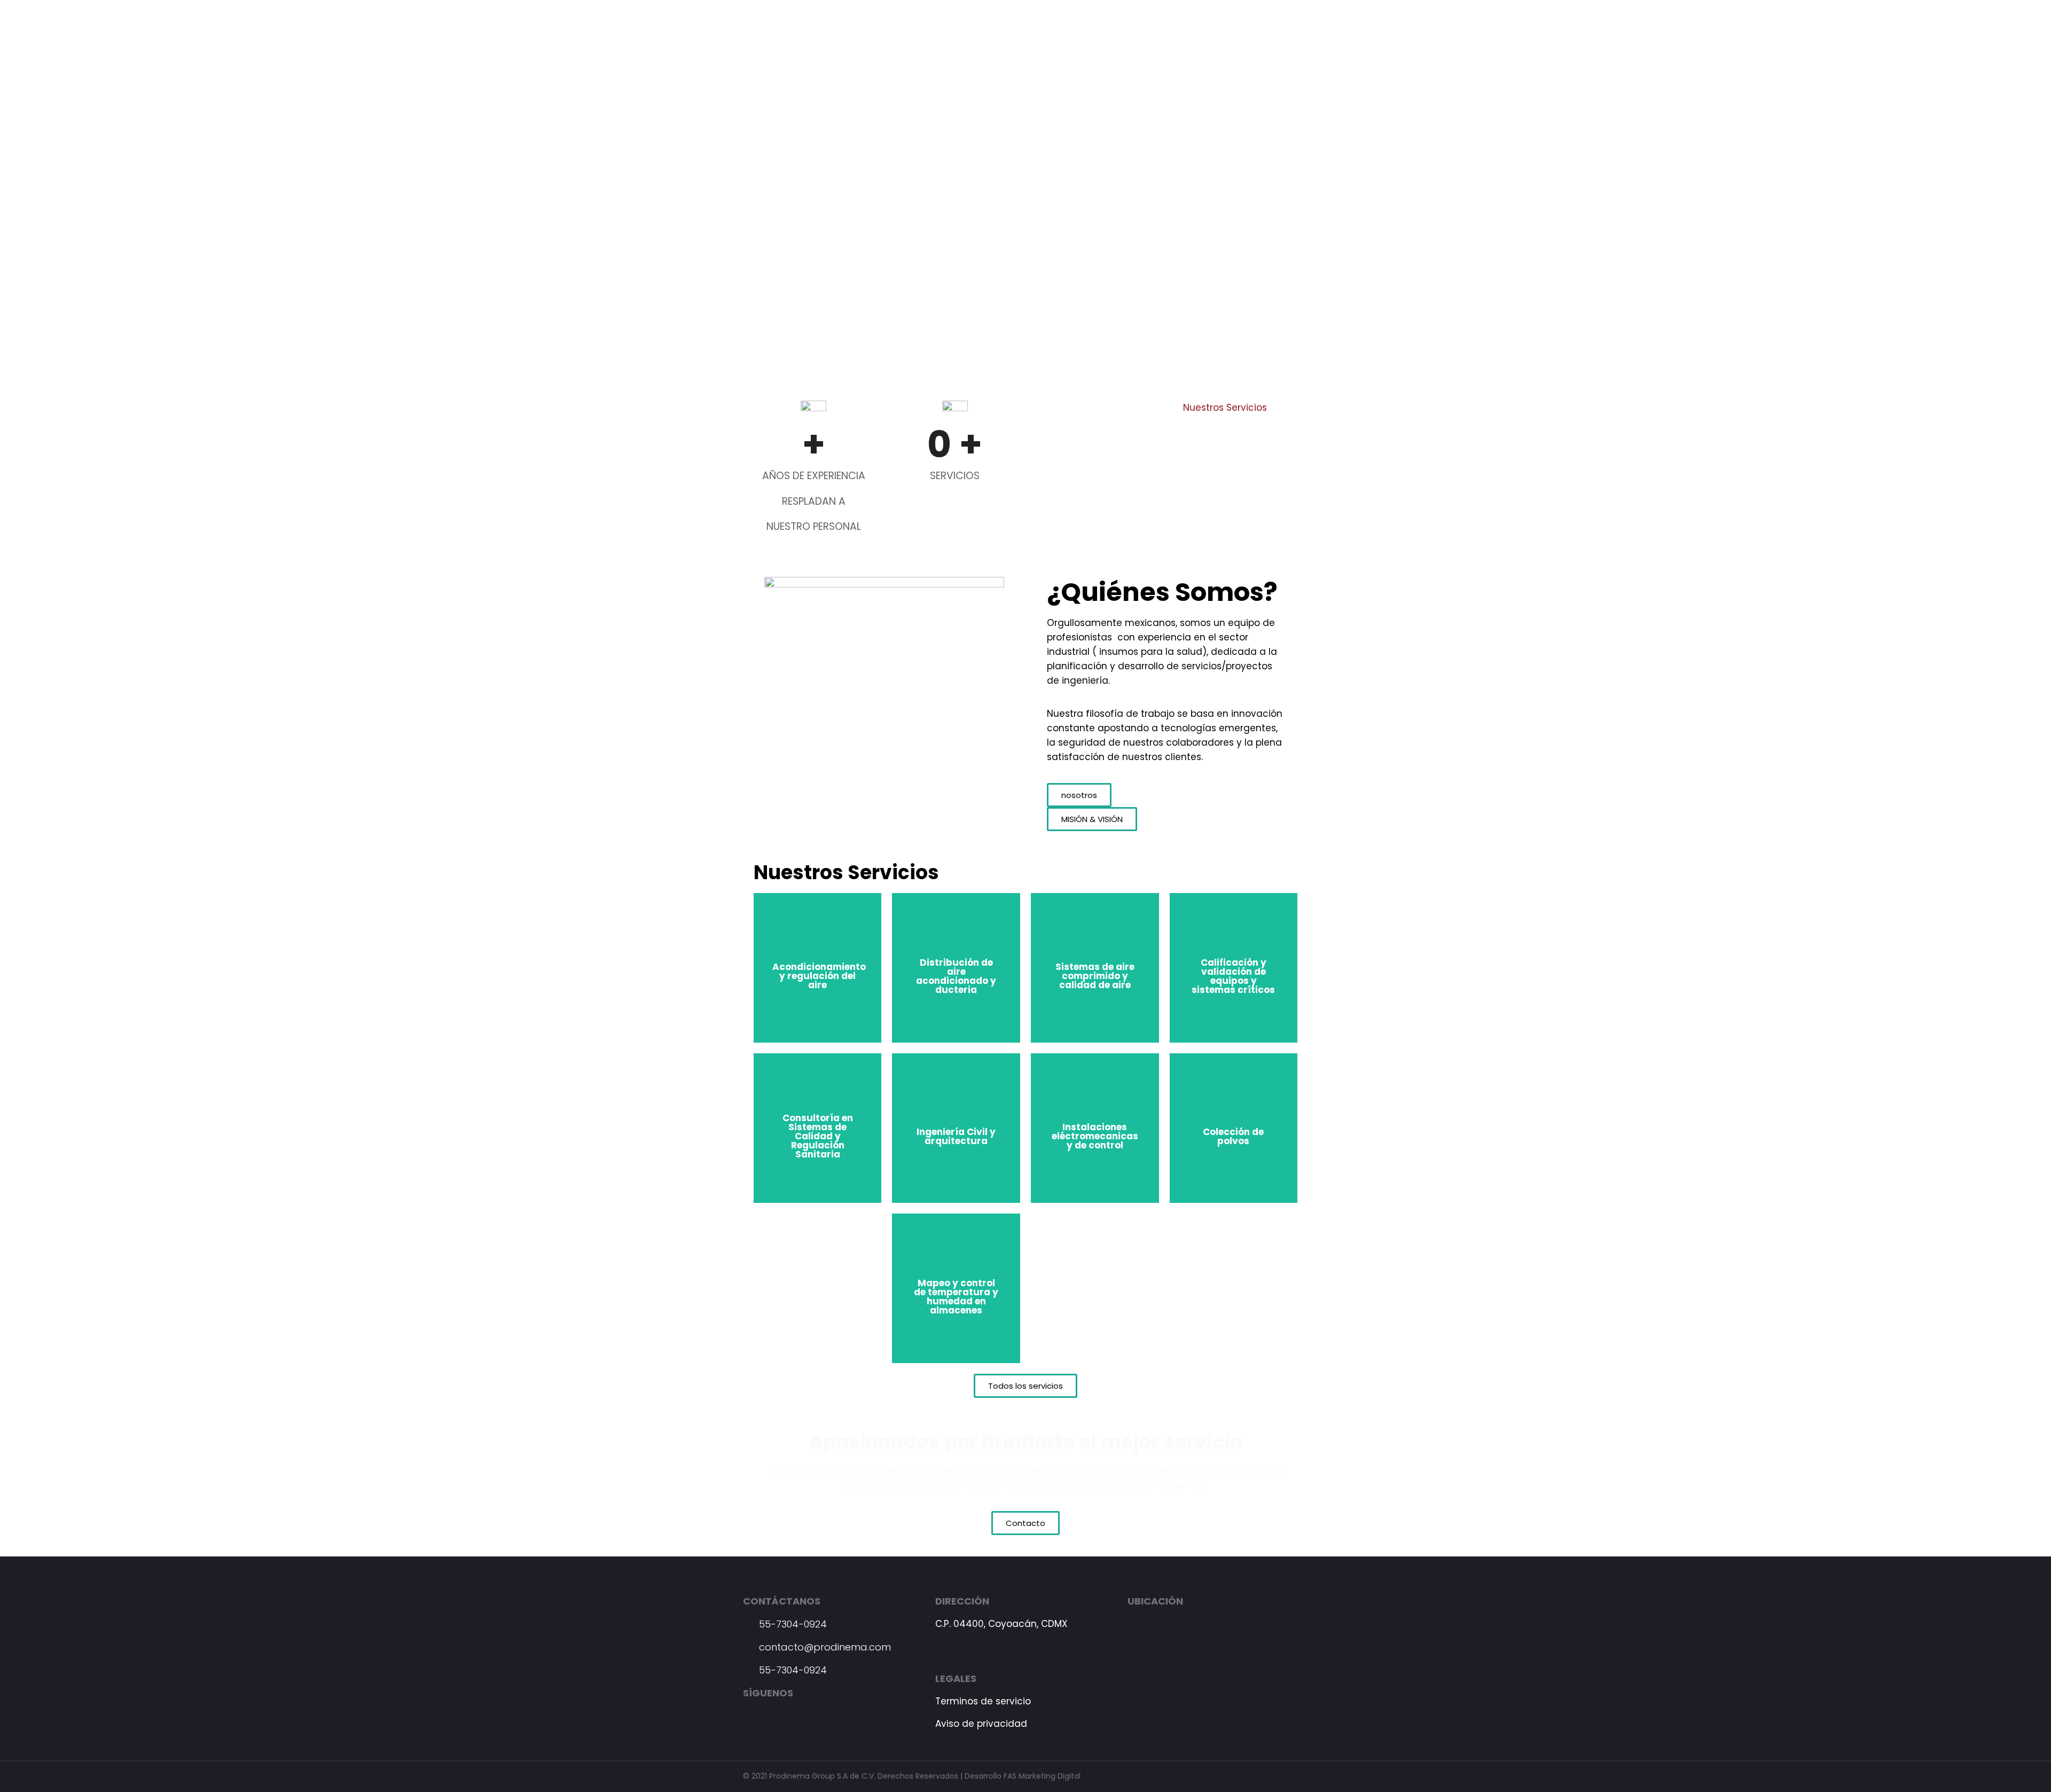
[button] (1079, 795)
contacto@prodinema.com (824, 1647)
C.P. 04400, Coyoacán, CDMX (1001, 1624)
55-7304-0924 (792, 1624)
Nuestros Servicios (1225, 408)
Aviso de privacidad (981, 1724)
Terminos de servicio (983, 1701)
